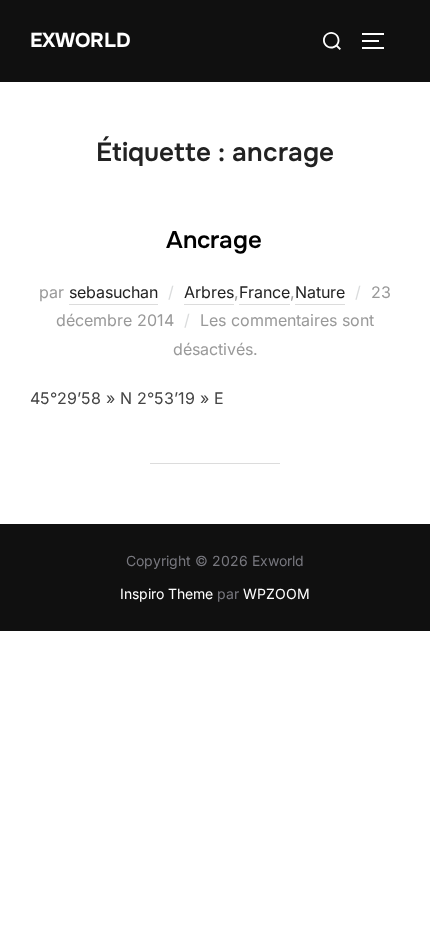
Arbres (209, 292)
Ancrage (214, 240)
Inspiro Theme (166, 593)
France (264, 292)
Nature (320, 292)
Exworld (80, 40)
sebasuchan (113, 292)
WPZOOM (276, 593)
